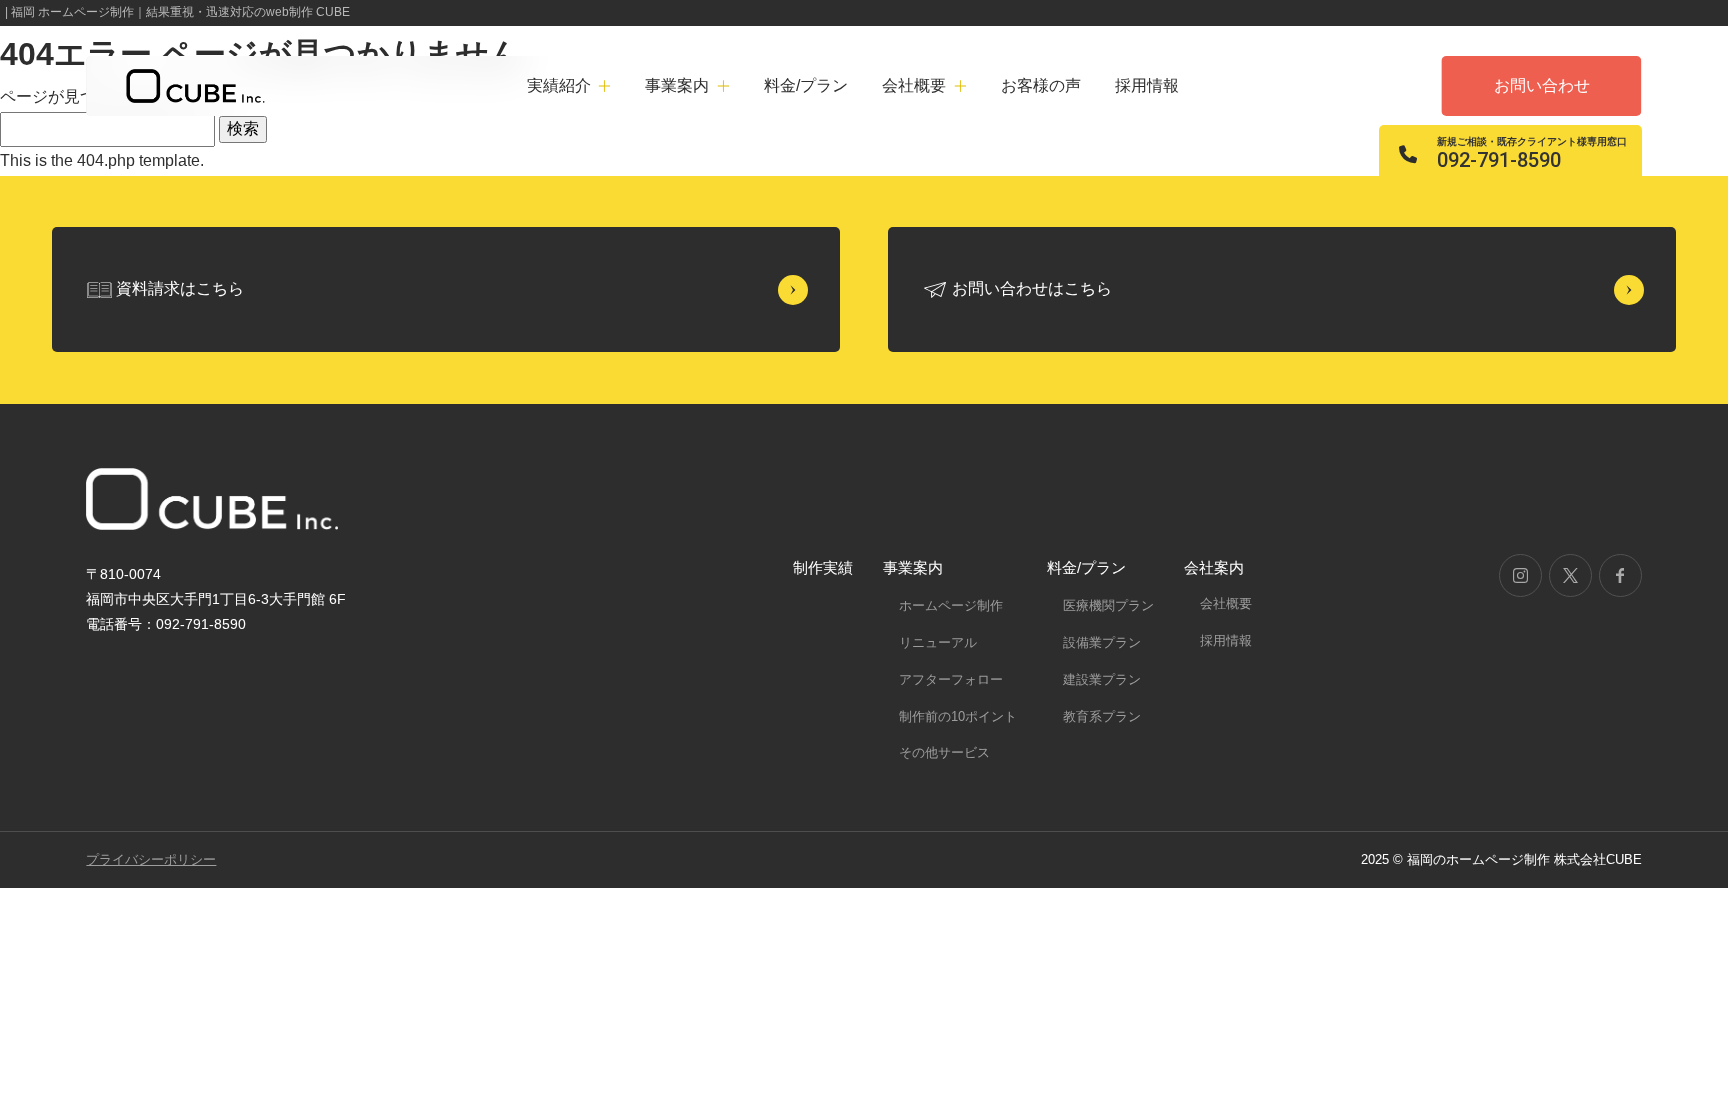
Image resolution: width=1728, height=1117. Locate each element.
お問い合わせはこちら (1032, 288)
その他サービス (944, 752)
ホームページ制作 (951, 605)
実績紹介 (559, 85)
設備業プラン (1102, 642)
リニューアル (938, 642)
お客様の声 (1041, 85)
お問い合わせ (1542, 85)
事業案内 (913, 567)
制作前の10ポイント (958, 716)
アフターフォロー (951, 679)
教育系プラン (1102, 716)
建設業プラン (1102, 679)
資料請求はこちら (180, 288)
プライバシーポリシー (151, 859)
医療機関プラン (1108, 605)
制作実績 (823, 567)
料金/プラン (806, 85)
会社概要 (1226, 603)
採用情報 (1147, 85)
